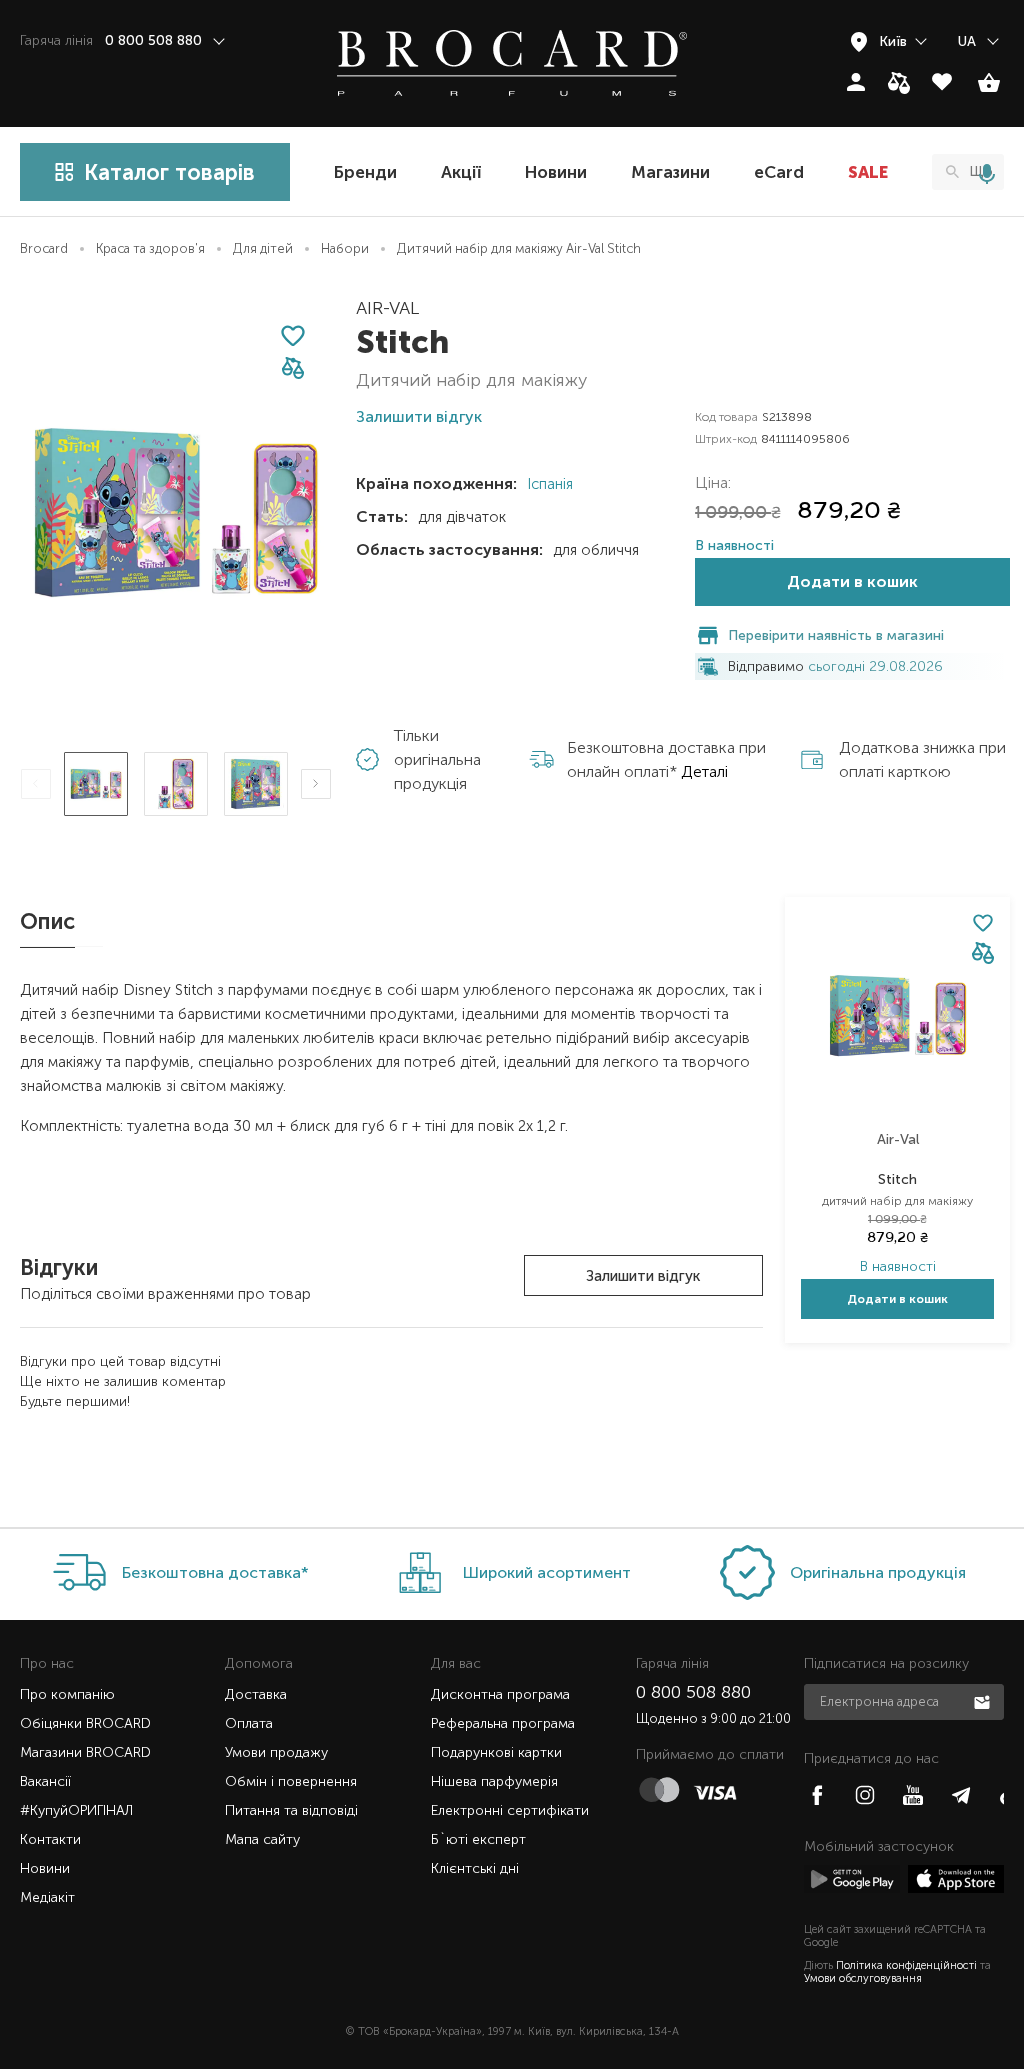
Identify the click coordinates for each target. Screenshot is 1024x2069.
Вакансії (45, 1781)
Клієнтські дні (475, 1868)
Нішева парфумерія (494, 1781)
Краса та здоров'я (150, 248)
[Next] (316, 784)
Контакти (50, 1839)
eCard (779, 172)
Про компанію (67, 1694)
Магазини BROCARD (85, 1752)
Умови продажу (276, 1752)
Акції (461, 172)
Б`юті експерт (478, 1839)
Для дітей (263, 248)
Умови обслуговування (863, 1978)
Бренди (365, 172)
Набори (345, 248)
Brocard (44, 248)
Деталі (704, 771)
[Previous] (36, 784)
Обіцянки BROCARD (85, 1723)
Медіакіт (47, 1897)
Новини (556, 172)
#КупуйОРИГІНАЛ (76, 1810)
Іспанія (548, 484)
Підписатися (984, 1701)
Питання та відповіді (291, 1810)
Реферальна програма (503, 1723)
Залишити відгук (643, 1276)
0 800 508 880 (693, 1692)
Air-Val (387, 308)
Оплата (249, 1723)
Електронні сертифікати (510, 1810)
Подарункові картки (496, 1752)
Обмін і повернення (291, 1781)
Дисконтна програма (500, 1694)
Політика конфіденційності (906, 1965)
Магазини (670, 172)
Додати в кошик (852, 581)
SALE (868, 172)
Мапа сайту (262, 1839)
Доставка (256, 1694)
